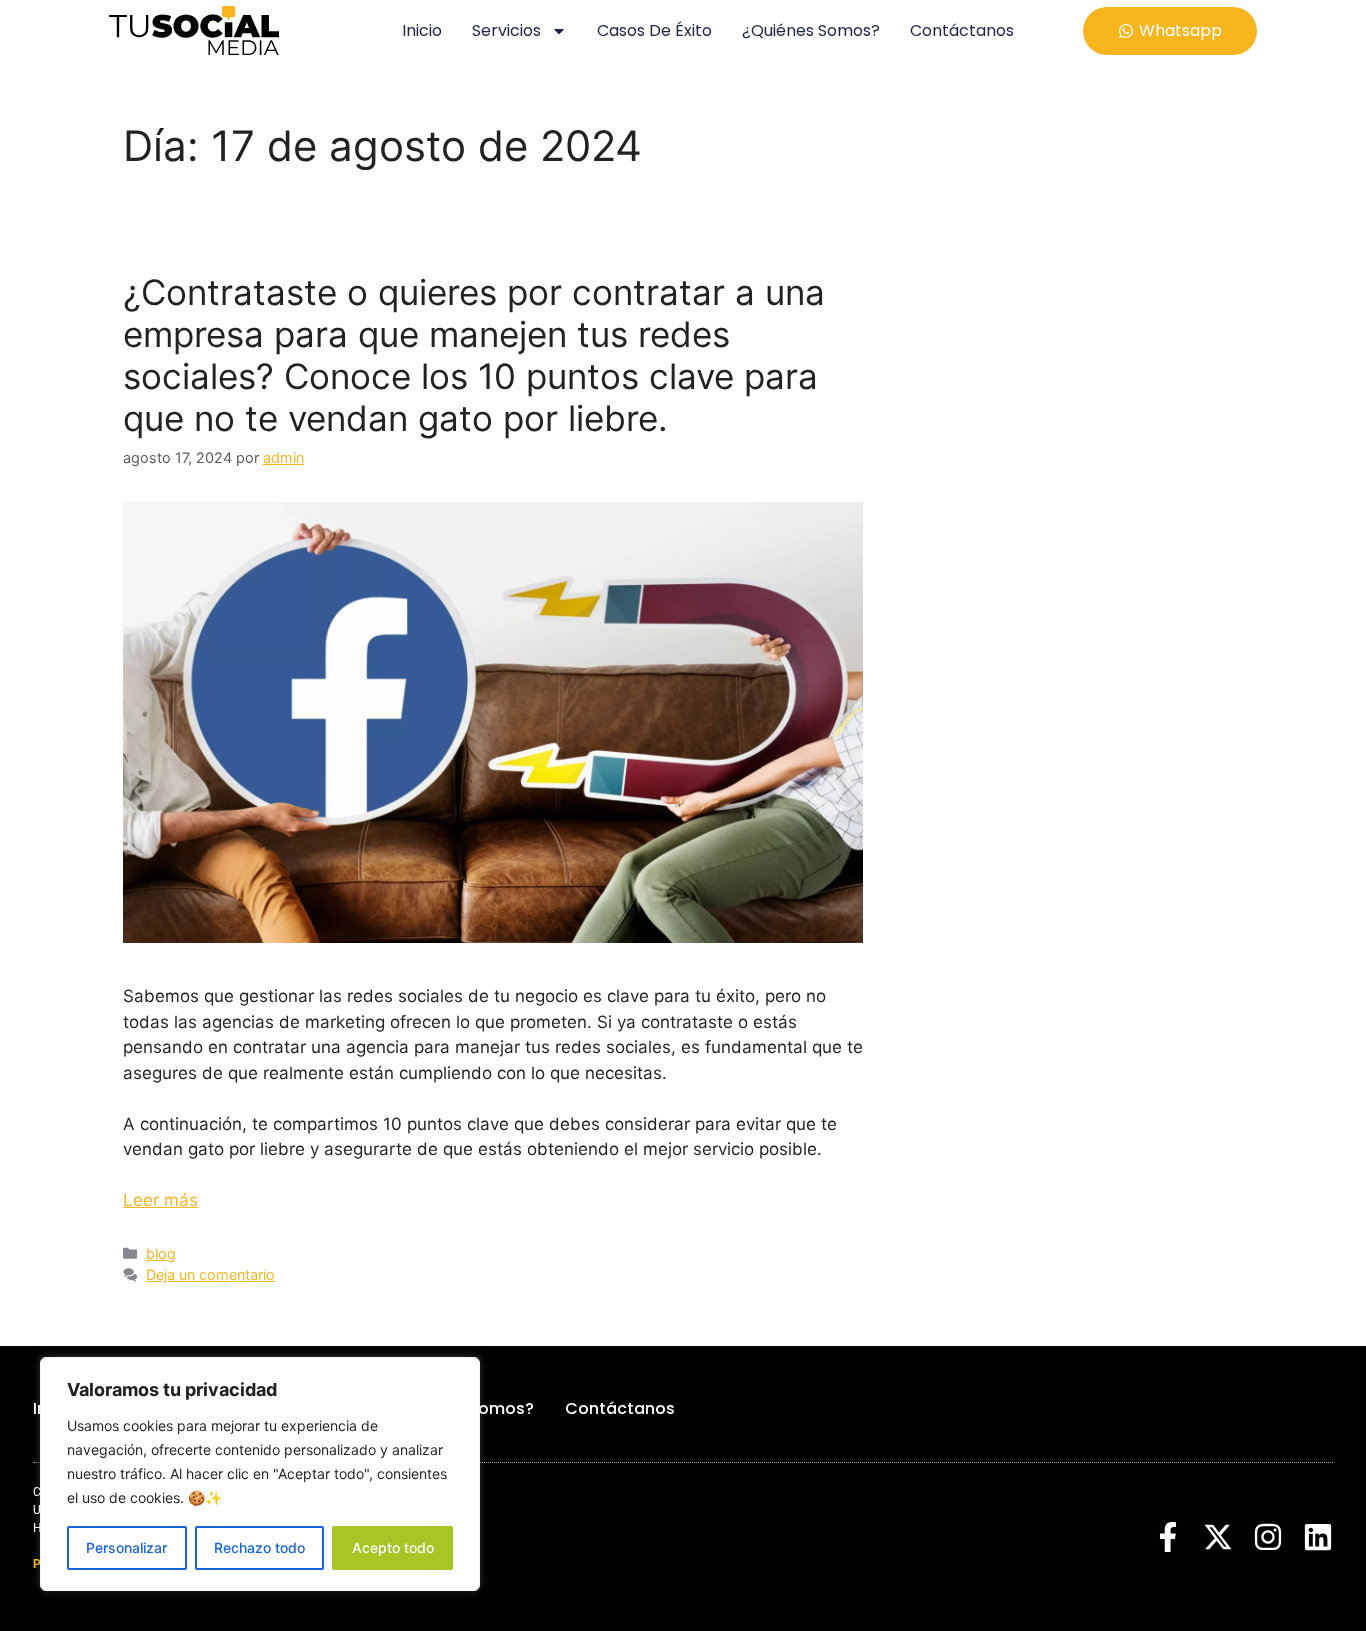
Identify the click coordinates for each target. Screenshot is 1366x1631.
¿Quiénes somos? (811, 30)
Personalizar (126, 1547)
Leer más (160, 1200)
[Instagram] (1268, 1537)
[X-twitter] (1218, 1537)
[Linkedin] (1318, 1537)
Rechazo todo (259, 1547)
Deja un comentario (210, 1274)
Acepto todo (393, 1547)
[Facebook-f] (1168, 1537)
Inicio (422, 30)
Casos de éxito (654, 30)
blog (161, 1253)
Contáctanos (962, 30)
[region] (260, 1474)
